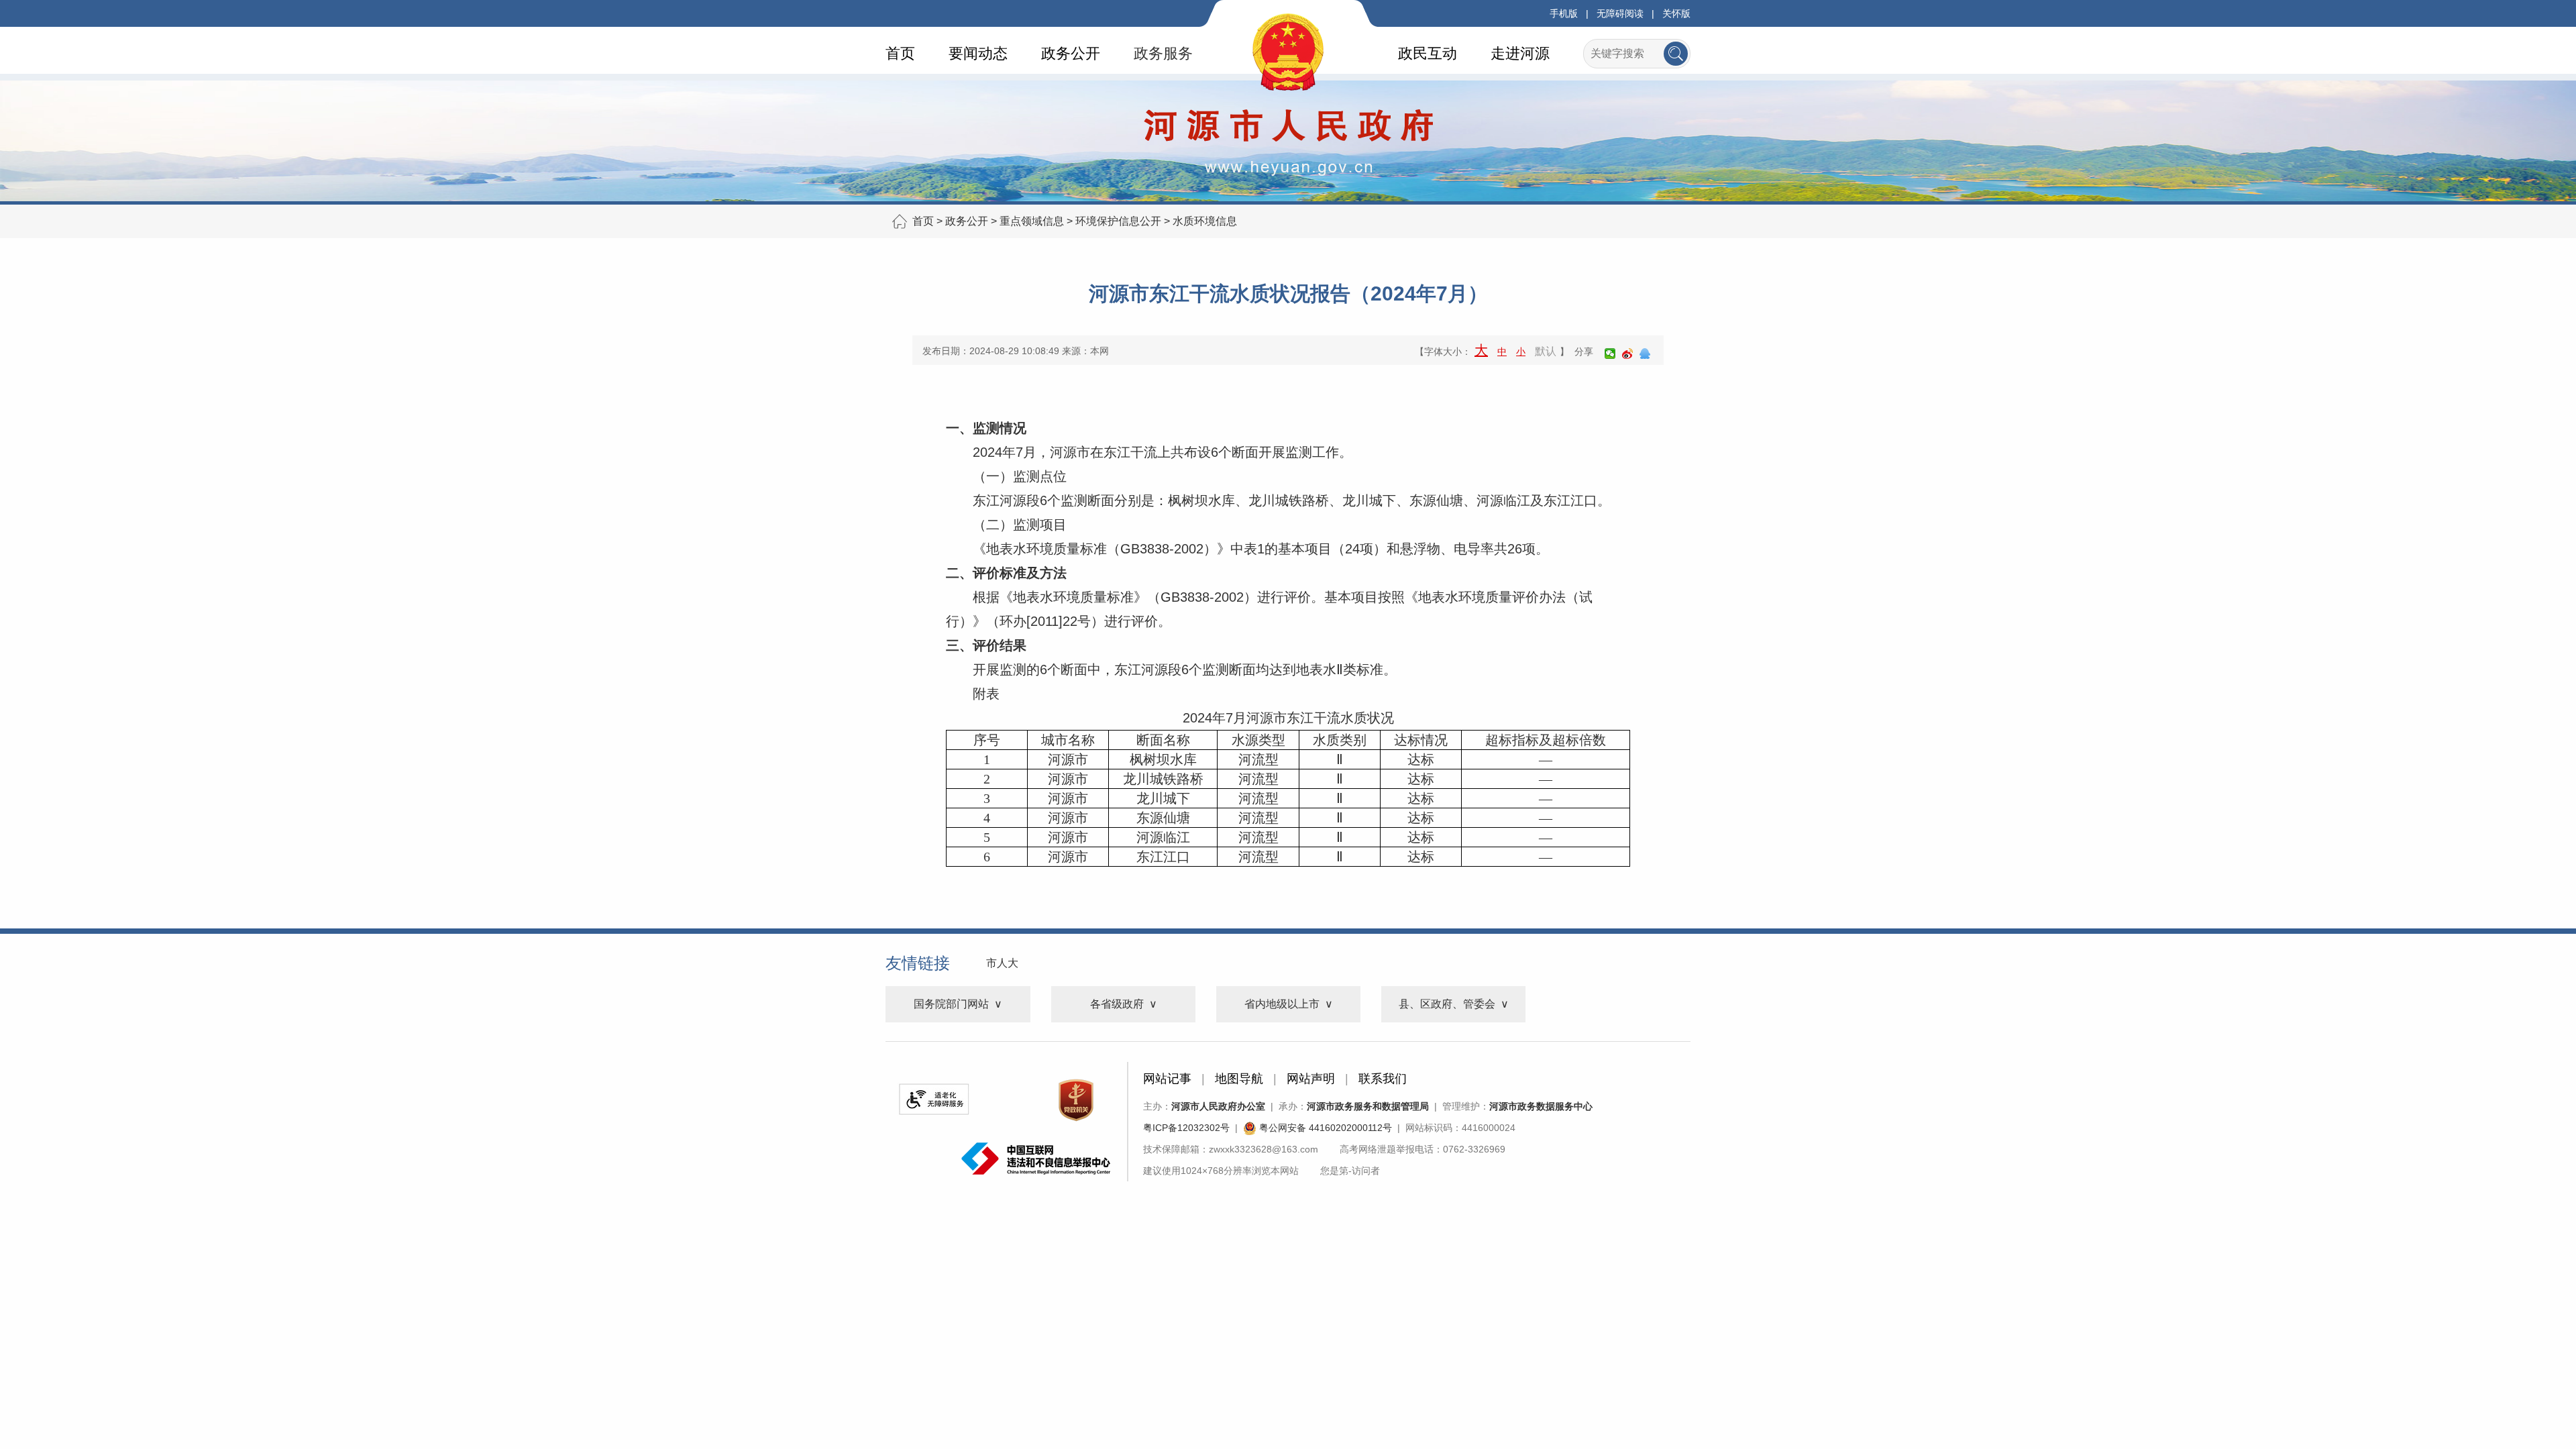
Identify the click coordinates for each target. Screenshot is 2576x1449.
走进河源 (1520, 53)
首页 (900, 53)
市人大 (1002, 963)
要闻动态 (978, 53)
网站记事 (1167, 1079)
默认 (1546, 351)
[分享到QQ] (1645, 354)
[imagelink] (934, 1099)
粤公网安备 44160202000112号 (1324, 1128)
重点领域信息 (1032, 221)
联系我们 (1383, 1079)
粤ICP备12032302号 (1186, 1128)
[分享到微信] (1610, 354)
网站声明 (1311, 1079)
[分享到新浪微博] (1627, 354)
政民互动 (1428, 53)
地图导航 (1239, 1079)
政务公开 (1071, 53)
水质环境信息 (1205, 221)
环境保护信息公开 (1118, 221)
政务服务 (1163, 53)
